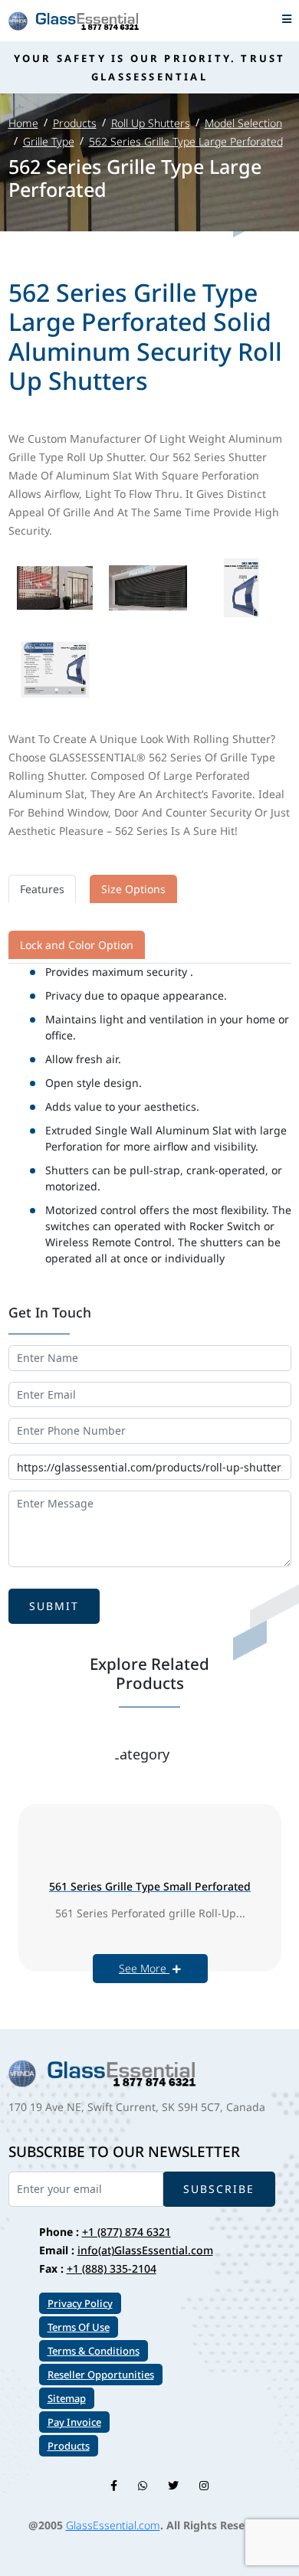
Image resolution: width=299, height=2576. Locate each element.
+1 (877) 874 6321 (127, 2232)
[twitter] (173, 2485)
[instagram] (204, 2485)
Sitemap (67, 2398)
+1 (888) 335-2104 (112, 2268)
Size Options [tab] (133, 889)
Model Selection (243, 123)
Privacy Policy (80, 2303)
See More (144, 1968)
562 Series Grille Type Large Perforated (186, 141)
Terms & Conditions (94, 2351)
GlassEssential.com (113, 2525)
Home (23, 123)
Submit (54, 1606)
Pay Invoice (74, 2422)
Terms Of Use (79, 2327)
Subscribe (219, 2189)
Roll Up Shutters (151, 123)
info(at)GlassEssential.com (145, 2250)
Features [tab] (42, 889)
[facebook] (114, 2485)
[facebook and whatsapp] (143, 2485)
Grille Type (49, 141)
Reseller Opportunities (101, 2375)
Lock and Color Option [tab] (77, 945)
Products (75, 123)
